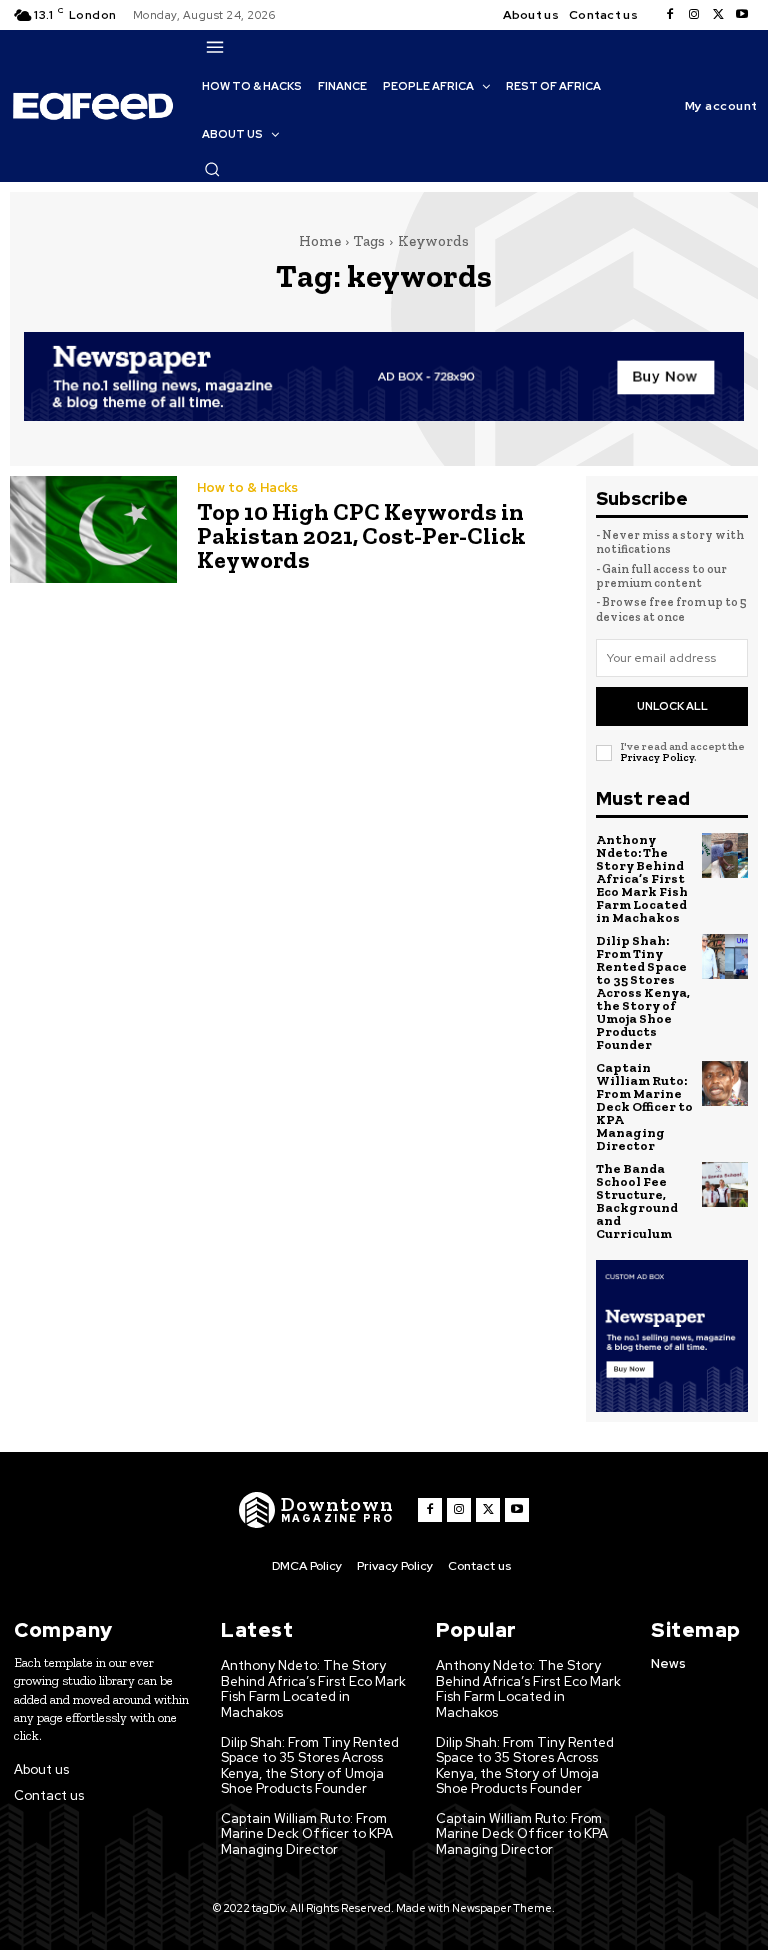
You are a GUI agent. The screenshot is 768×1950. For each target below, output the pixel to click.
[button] (212, 169)
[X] (718, 15)
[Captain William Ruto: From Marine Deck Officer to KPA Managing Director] (725, 1084)
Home (320, 241)
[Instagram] (694, 15)
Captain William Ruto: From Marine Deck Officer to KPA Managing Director (644, 1106)
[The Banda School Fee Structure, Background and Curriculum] (725, 1185)
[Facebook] (670, 15)
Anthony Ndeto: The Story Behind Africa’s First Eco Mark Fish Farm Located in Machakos (642, 878)
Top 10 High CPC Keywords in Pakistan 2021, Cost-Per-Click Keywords (361, 535)
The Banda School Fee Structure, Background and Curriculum (637, 1201)
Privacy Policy (657, 757)
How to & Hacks (247, 487)
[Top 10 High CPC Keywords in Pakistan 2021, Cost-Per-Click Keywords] (93, 529)
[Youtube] (742, 15)
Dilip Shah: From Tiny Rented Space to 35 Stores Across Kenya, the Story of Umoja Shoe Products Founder (643, 992)
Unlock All (672, 706)
